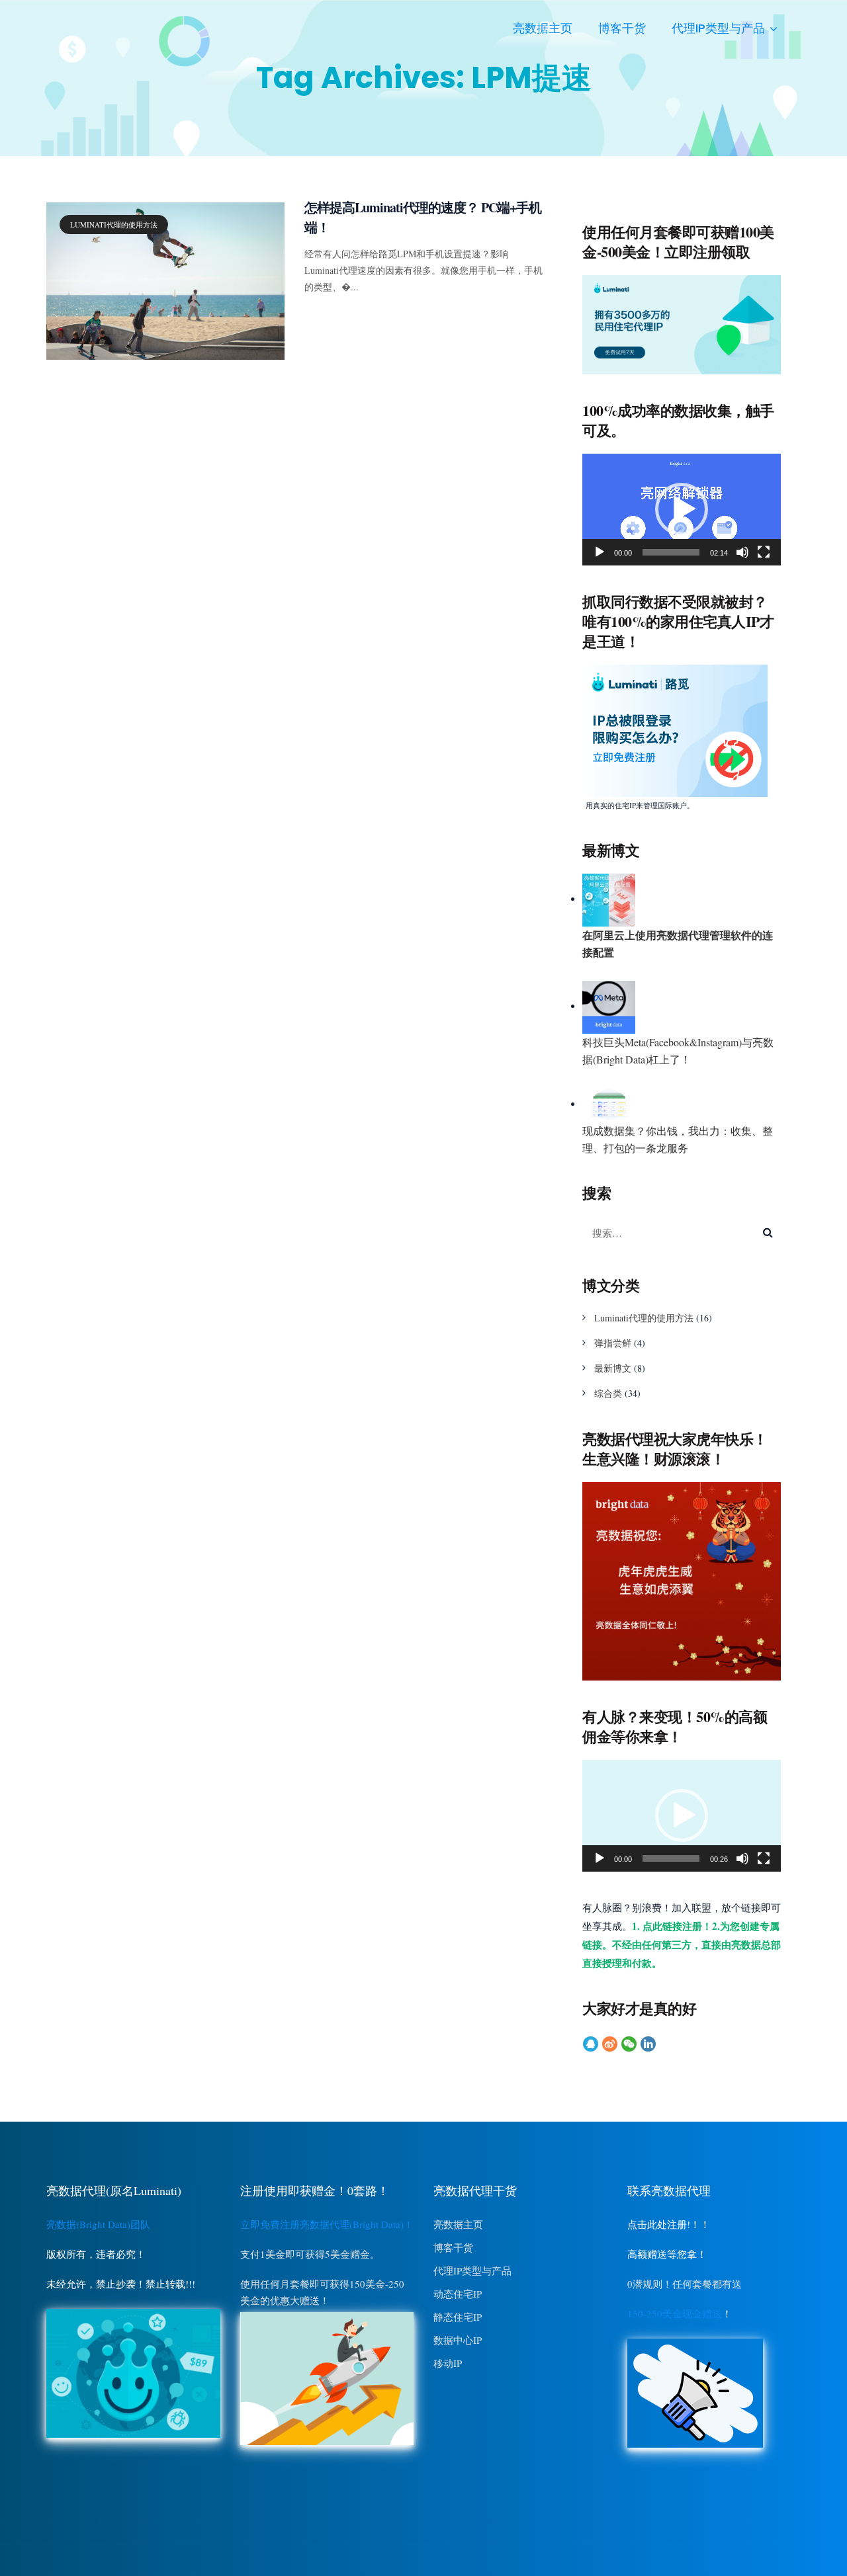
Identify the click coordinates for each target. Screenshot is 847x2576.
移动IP (448, 2363)
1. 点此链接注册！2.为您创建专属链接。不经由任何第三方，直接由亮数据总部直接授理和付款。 (682, 1944)
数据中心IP (458, 2340)
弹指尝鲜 (613, 1343)
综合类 (608, 1393)
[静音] (742, 552)
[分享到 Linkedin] (648, 2044)
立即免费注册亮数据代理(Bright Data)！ (327, 2224)
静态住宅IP (458, 2317)
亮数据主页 (543, 28)
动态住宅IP (458, 2294)
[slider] (671, 552)
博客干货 (622, 28)
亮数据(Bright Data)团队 (98, 2224)
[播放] (600, 552)
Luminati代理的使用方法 (114, 225)
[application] (682, 510)
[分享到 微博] (610, 2044)
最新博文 (613, 1368)
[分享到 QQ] (591, 2044)
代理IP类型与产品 (718, 28)
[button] (682, 509)
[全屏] (764, 552)
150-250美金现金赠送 (675, 2313)
